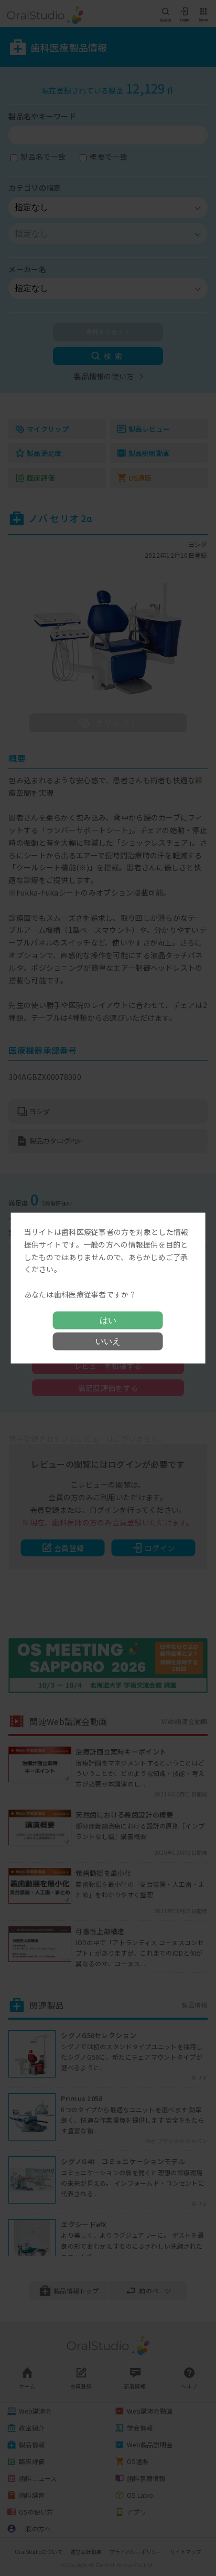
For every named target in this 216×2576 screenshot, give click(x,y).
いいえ (108, 1341)
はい (108, 1320)
